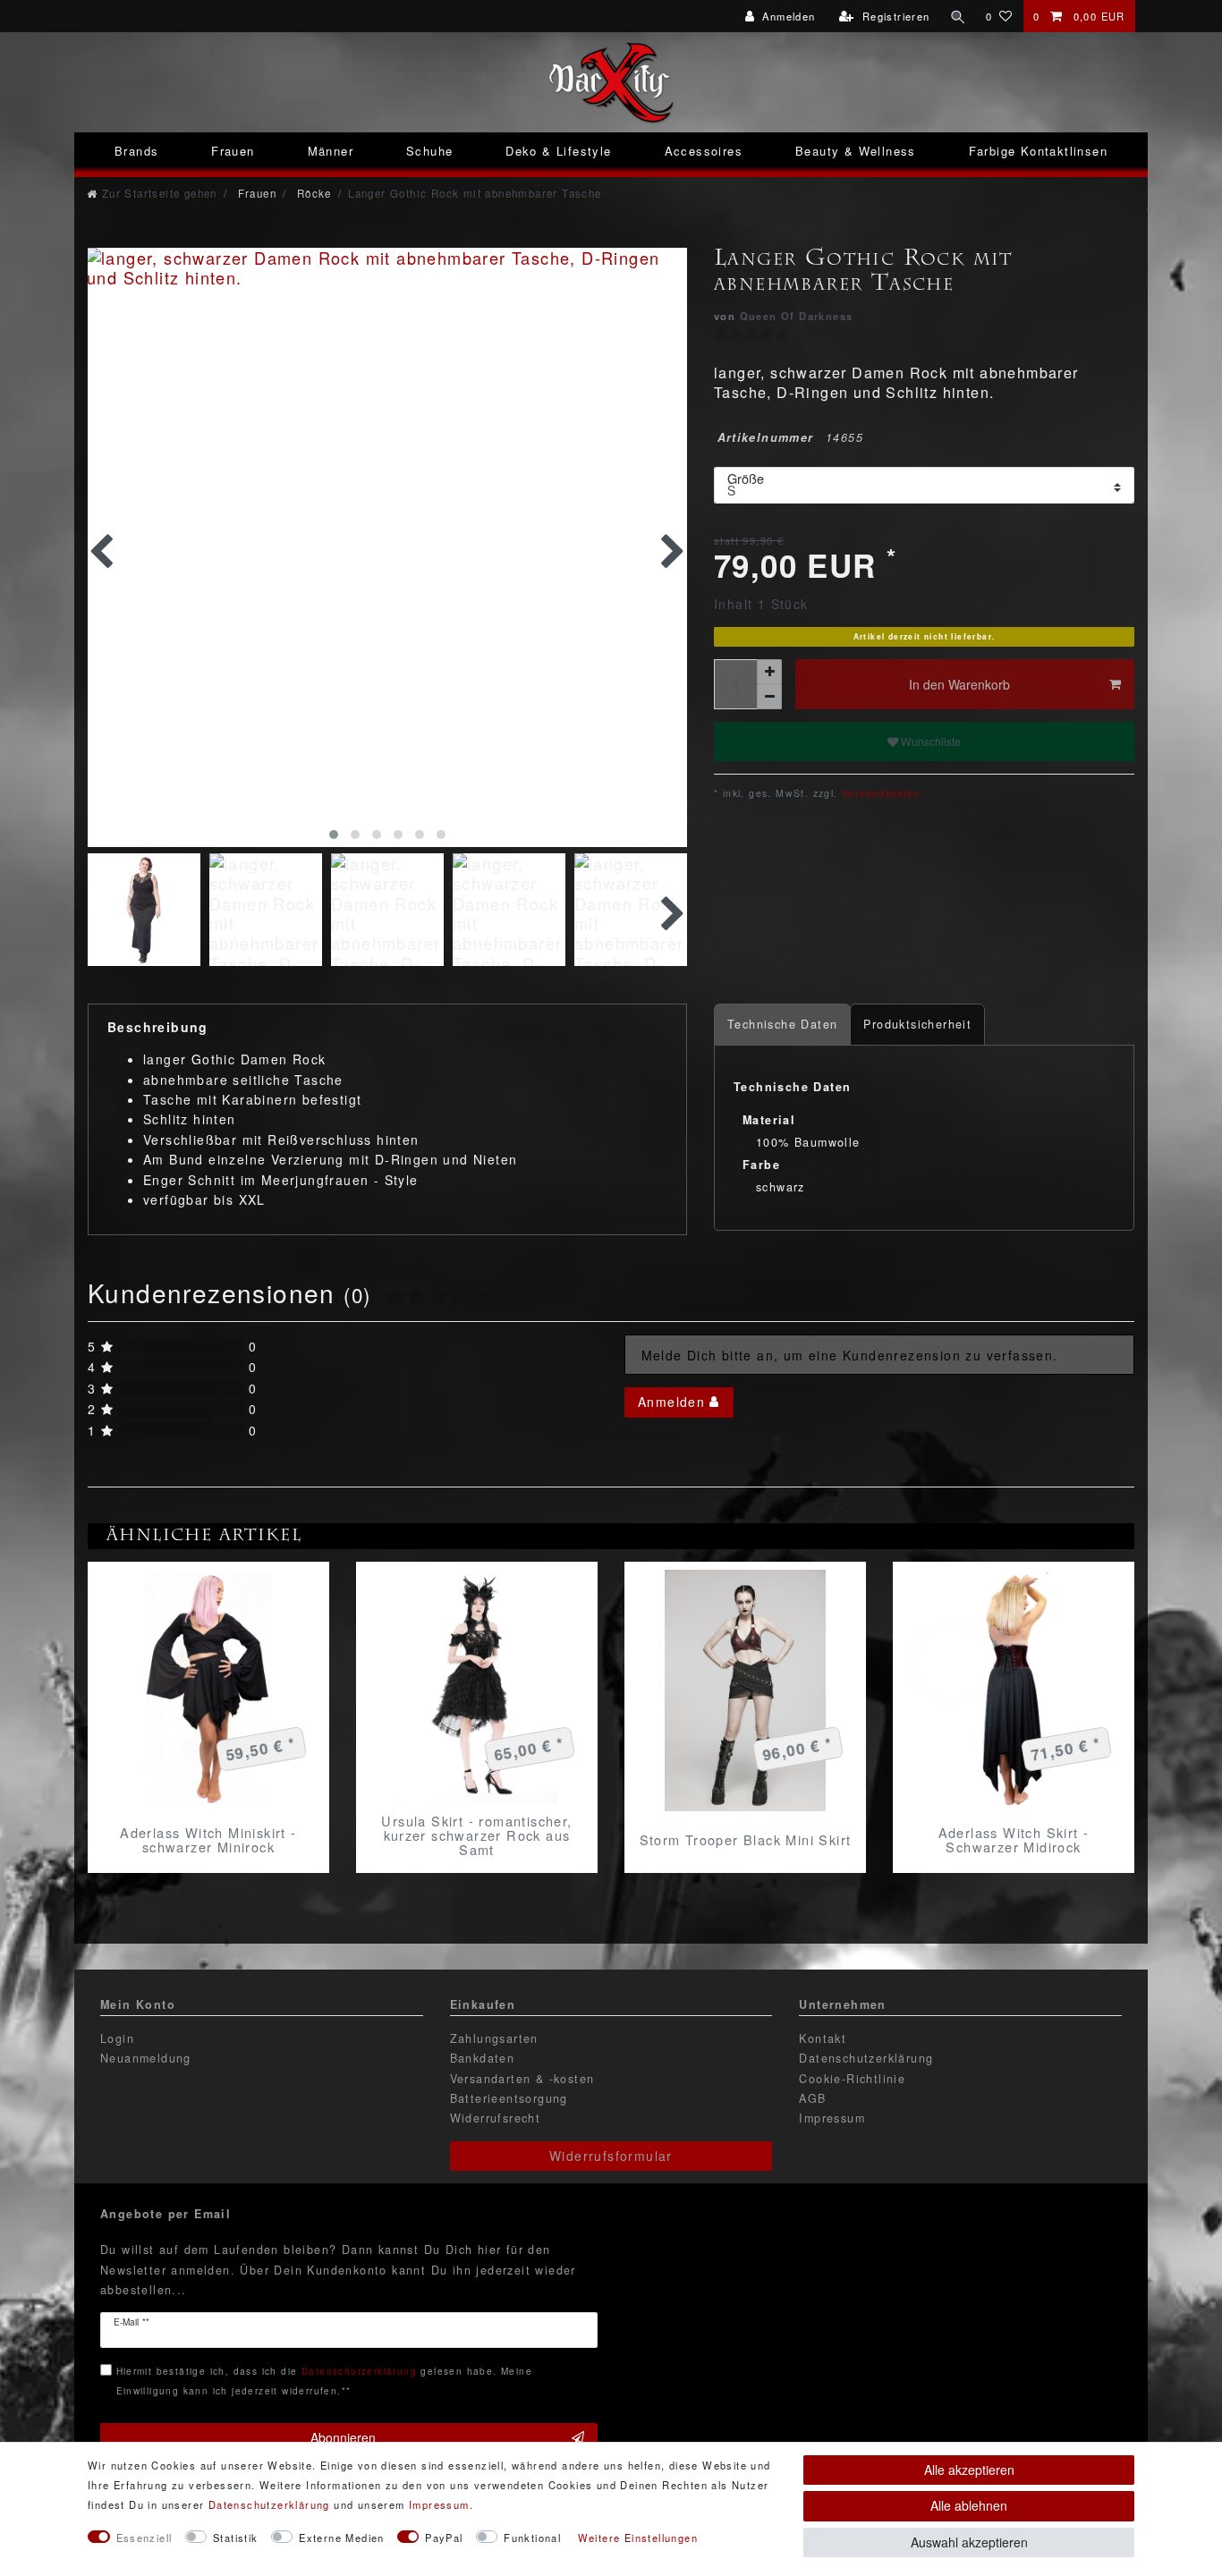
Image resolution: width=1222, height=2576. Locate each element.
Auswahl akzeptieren (969, 2542)
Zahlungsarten (494, 2038)
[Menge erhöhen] (769, 672)
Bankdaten (483, 2058)
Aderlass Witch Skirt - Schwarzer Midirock (1014, 1840)
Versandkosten (880, 793)
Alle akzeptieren (969, 2470)
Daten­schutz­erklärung (269, 2504)
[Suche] (958, 16)
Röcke (312, 193)
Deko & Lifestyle (558, 151)
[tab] (782, 1025)
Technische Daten (782, 1024)
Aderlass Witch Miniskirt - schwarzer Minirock (208, 1840)
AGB (812, 2098)
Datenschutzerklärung (866, 2058)
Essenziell (144, 2538)
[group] (208, 1690)
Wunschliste (929, 741)
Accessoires (704, 151)
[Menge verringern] (769, 697)
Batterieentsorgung (509, 2098)
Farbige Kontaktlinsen (1038, 151)
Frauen (233, 151)
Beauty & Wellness (856, 151)
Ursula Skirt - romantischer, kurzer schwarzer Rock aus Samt (476, 1835)
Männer (331, 151)
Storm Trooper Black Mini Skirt (746, 1839)
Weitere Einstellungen (638, 2538)
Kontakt (823, 2038)
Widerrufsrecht (496, 2118)
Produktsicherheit (917, 1024)
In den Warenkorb (959, 684)
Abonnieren (343, 2437)
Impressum (832, 2118)
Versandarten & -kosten (522, 2079)
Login (117, 2038)
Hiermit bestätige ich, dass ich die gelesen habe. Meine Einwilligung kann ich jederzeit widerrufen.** (324, 2381)
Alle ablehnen (969, 2505)
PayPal (444, 2538)
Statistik (236, 2538)
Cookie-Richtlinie (852, 2079)
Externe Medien (342, 2538)
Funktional (532, 2538)
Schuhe (429, 151)
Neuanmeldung (146, 2058)
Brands (136, 151)
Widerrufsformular (611, 2156)
